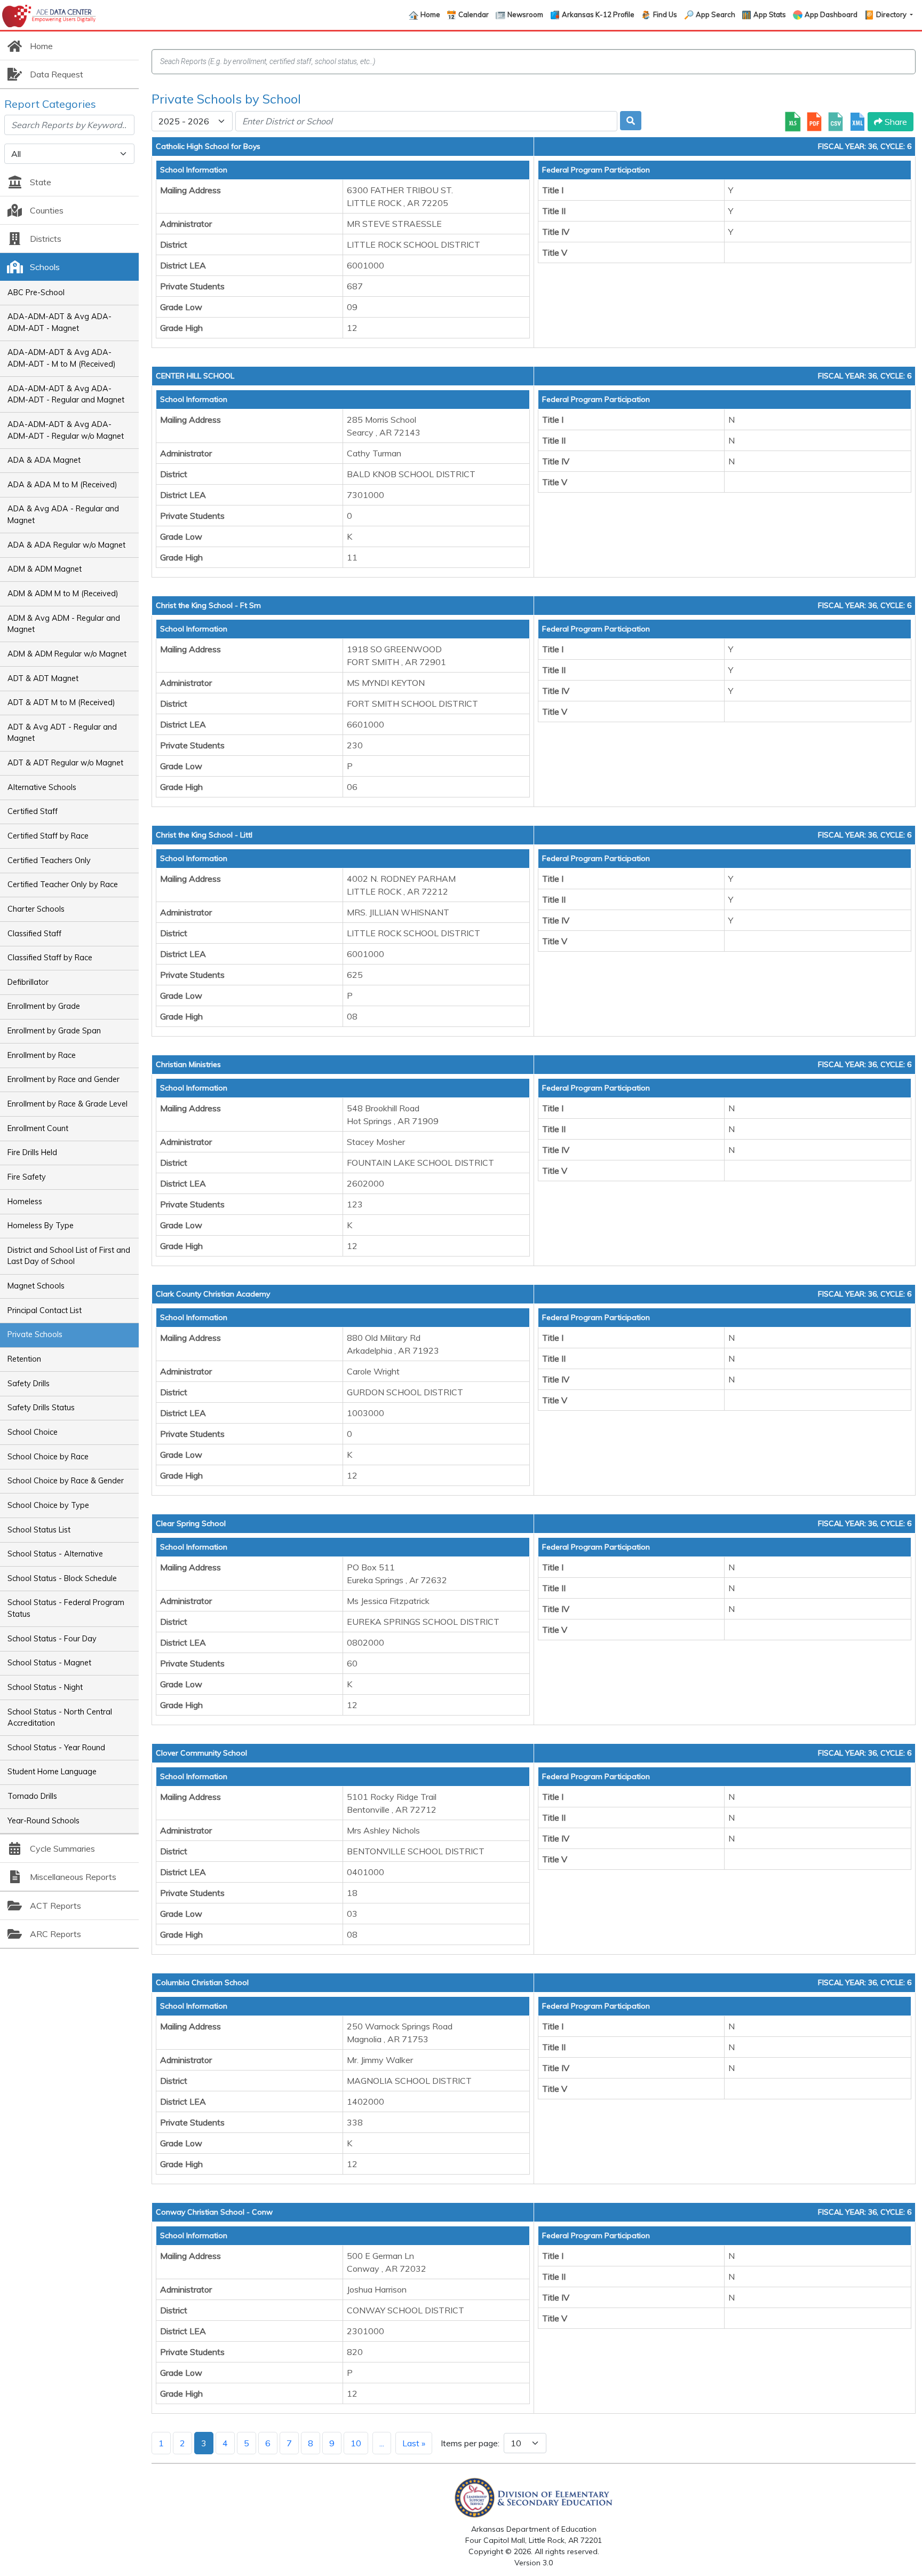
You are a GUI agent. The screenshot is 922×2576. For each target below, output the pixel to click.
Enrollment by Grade (44, 1006)
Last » (414, 2443)
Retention (24, 1359)
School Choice (33, 1432)
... (382, 2443)
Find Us (665, 14)
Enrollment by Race (42, 1055)
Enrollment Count (38, 1128)
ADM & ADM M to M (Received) (63, 594)
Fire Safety (27, 1177)
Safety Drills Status (41, 1408)
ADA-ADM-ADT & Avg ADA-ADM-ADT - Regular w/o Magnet (66, 430)
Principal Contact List (45, 1310)
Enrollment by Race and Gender (63, 1079)
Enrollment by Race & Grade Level (67, 1104)
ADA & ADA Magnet (44, 460)
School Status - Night (45, 1687)
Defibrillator (28, 982)
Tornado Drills (32, 1796)
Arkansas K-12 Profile (598, 14)
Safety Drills (29, 1384)
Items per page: (470, 2443)
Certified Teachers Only (49, 860)
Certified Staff (33, 811)
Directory (892, 14)
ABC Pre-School (36, 293)
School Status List (39, 1530)
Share (895, 122)
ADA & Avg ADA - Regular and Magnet (63, 515)
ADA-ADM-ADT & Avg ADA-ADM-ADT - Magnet (59, 322)
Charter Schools (36, 909)
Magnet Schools (36, 1286)
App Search (716, 14)
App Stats (770, 14)
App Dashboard (831, 14)
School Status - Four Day (52, 1639)
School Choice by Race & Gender (66, 1481)
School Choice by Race (48, 1457)
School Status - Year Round (56, 1748)
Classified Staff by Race (50, 958)
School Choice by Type (48, 1505)
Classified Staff (34, 934)
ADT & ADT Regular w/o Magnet (65, 763)
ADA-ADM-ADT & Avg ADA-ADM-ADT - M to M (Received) (62, 358)
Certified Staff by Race (48, 836)
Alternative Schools (42, 787)
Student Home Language (52, 1772)
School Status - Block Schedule (62, 1578)
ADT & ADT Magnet (43, 678)
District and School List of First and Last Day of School (69, 1256)
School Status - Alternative (55, 1554)
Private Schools (35, 1334)
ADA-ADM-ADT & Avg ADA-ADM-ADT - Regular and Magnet (66, 394)
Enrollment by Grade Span (54, 1031)
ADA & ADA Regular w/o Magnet (66, 545)
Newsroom (525, 14)
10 (356, 2443)
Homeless (25, 1202)
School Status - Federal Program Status (66, 1608)
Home (430, 14)
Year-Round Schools (43, 1821)
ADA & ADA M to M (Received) (62, 485)
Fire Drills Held (32, 1152)
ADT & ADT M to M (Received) (61, 702)
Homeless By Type (41, 1226)
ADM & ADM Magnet (45, 569)
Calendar (474, 14)
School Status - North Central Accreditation (60, 1718)
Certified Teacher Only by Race (63, 884)
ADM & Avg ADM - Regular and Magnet (64, 624)
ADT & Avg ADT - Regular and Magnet (62, 733)
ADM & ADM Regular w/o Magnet (67, 654)
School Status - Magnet (49, 1663)
